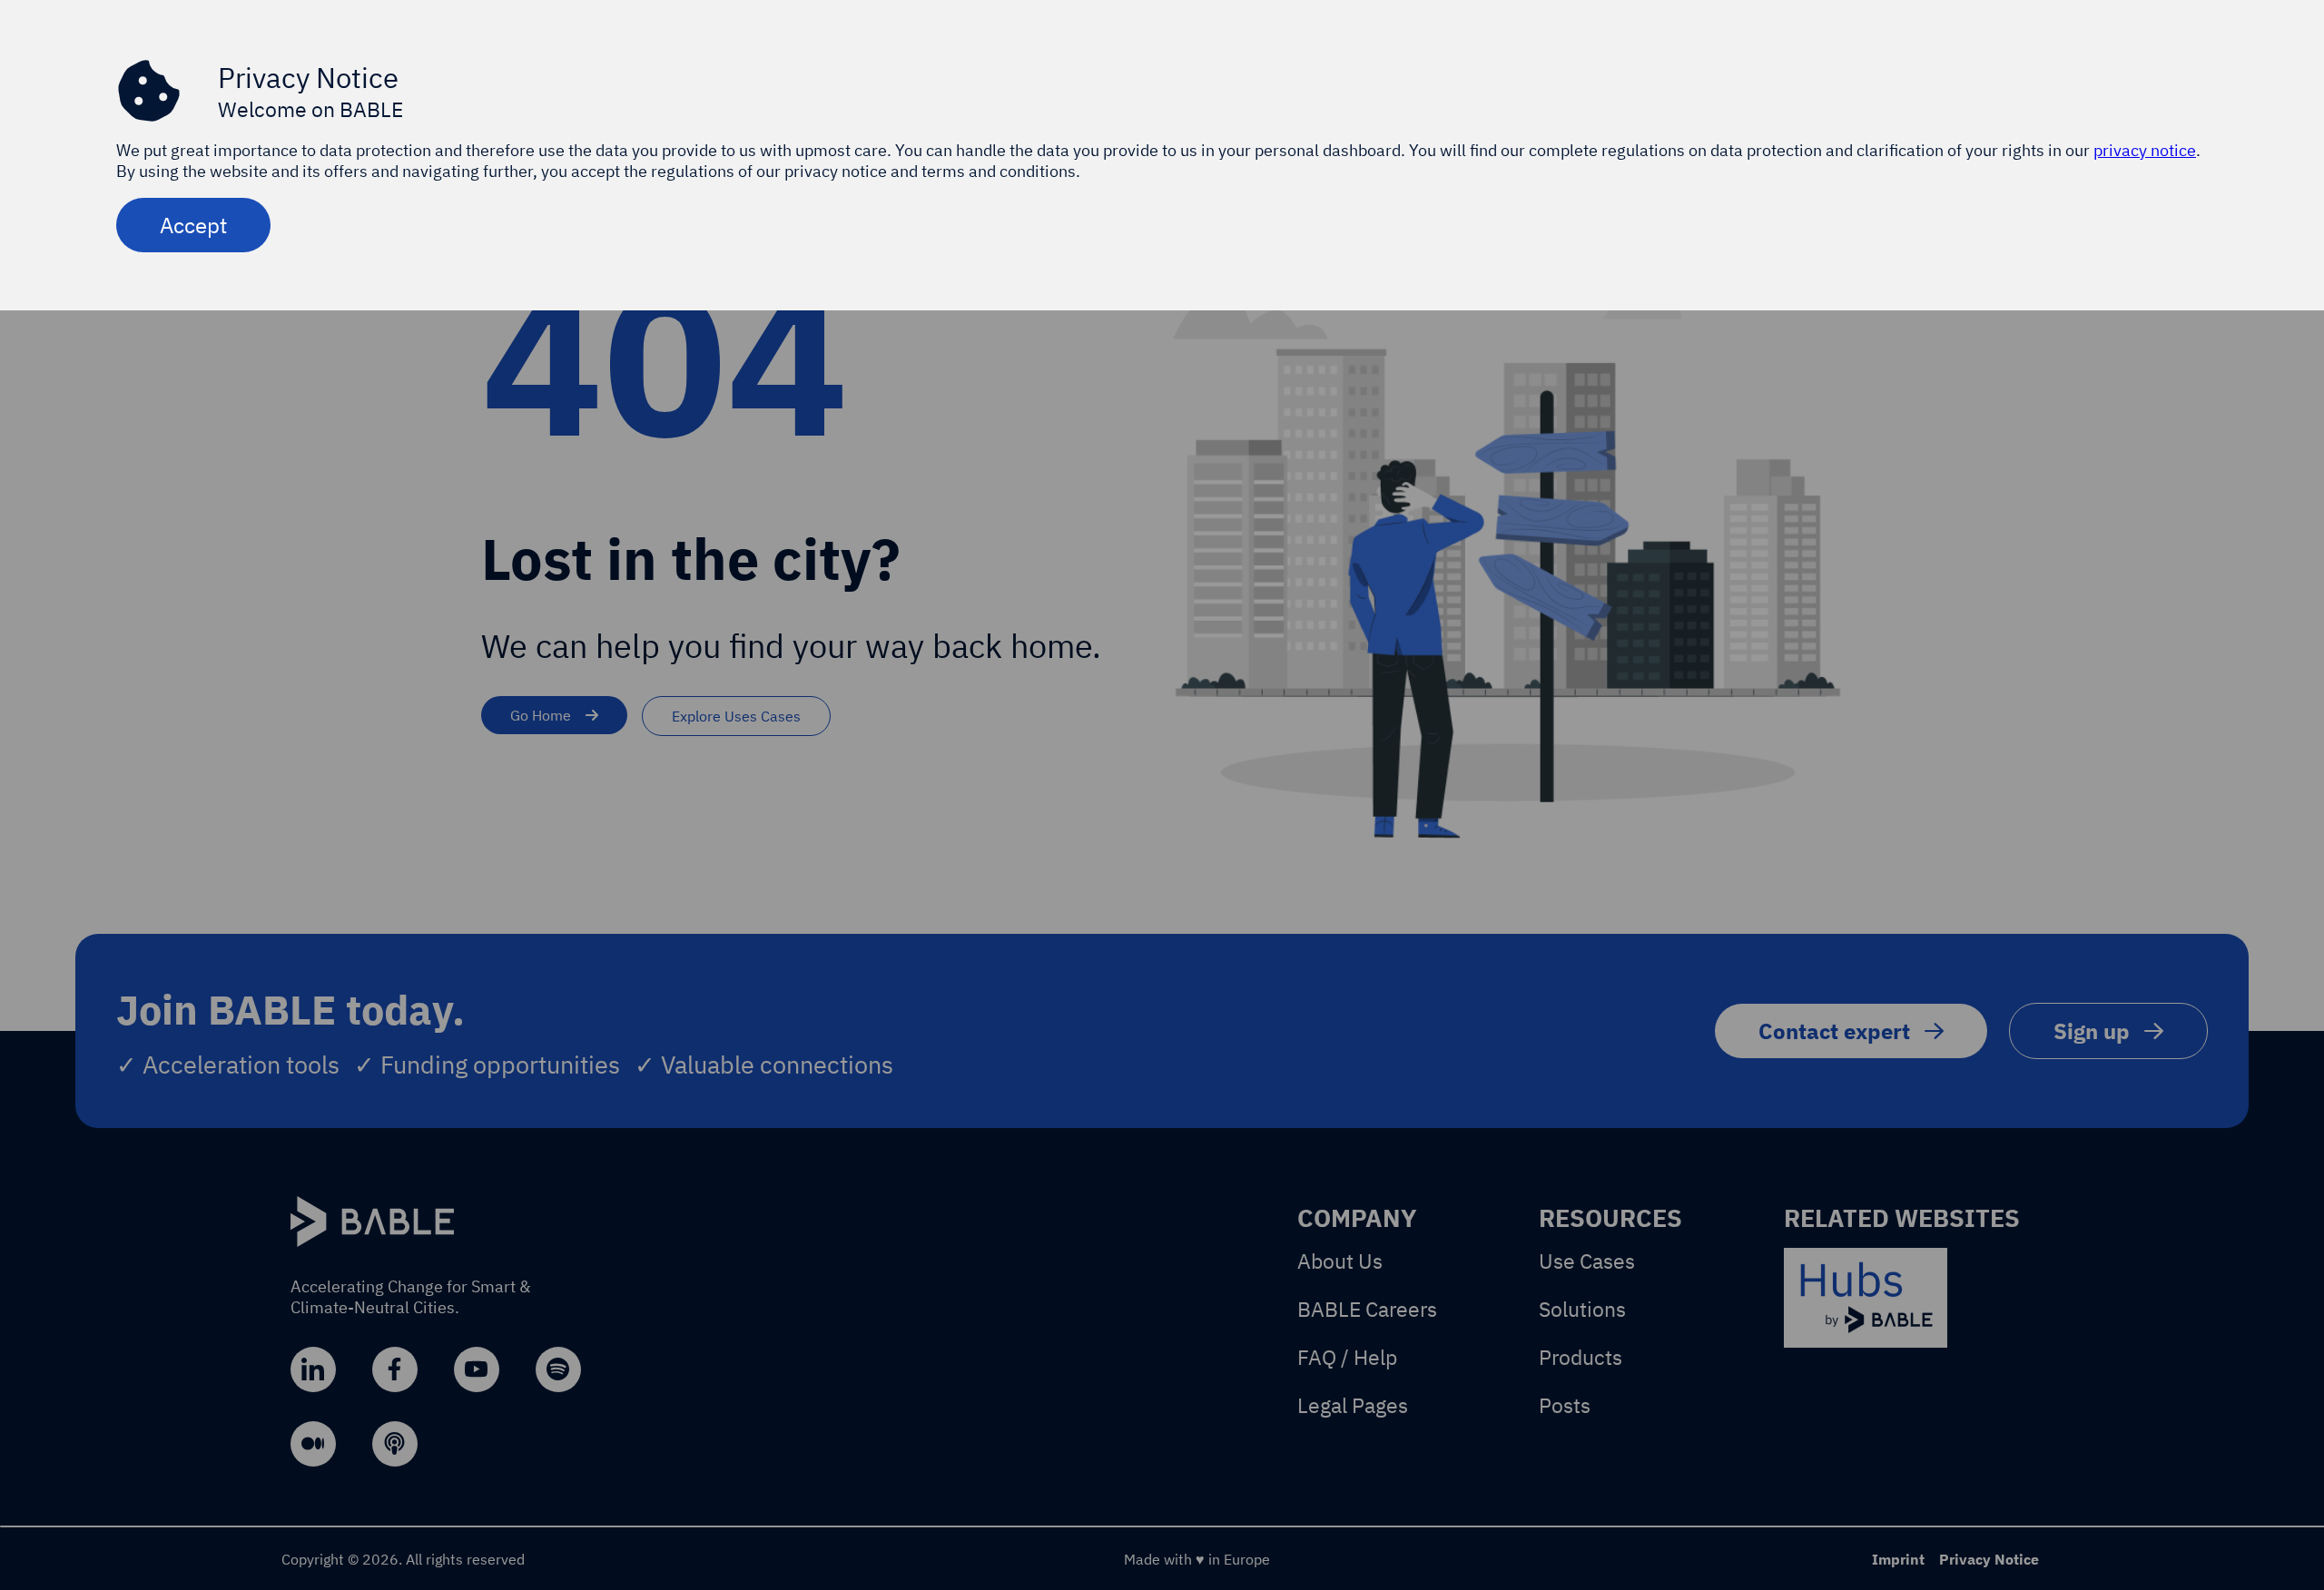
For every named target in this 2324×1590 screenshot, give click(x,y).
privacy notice (2145, 150)
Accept (193, 225)
